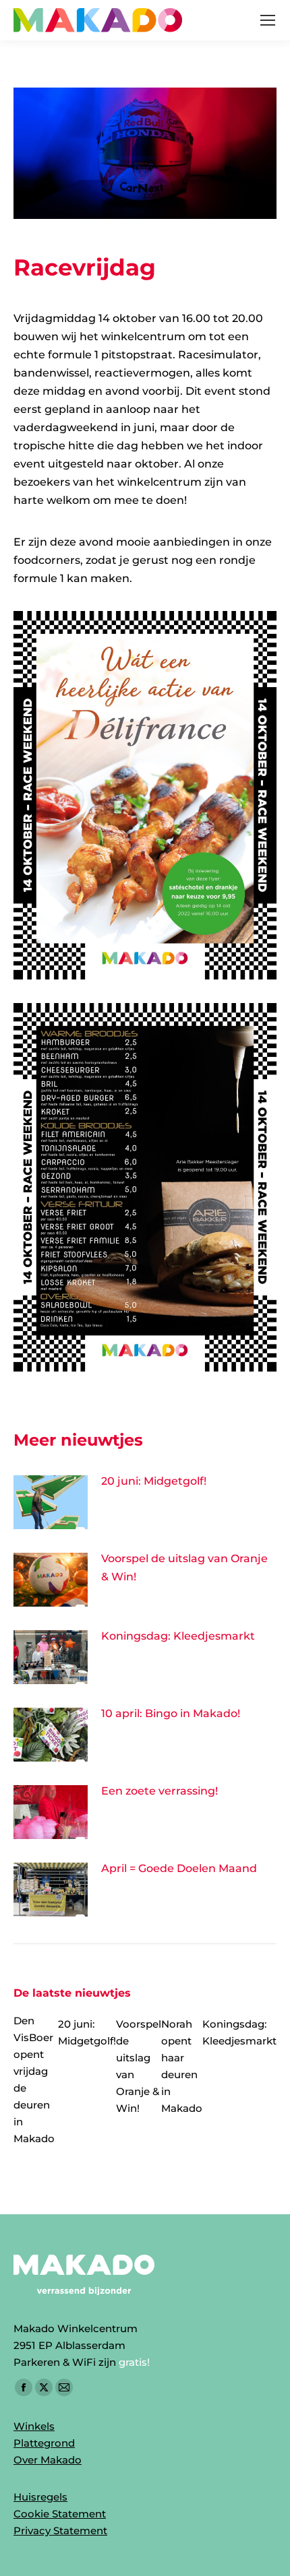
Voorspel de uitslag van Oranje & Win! (184, 1568)
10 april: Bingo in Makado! (171, 1713)
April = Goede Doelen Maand (179, 1868)
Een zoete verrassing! (159, 1791)
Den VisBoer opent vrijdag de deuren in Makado (34, 2080)
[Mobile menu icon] (268, 20)
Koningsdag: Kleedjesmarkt (178, 1636)
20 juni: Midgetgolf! (154, 1481)
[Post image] (51, 1502)
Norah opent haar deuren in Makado (182, 2066)
